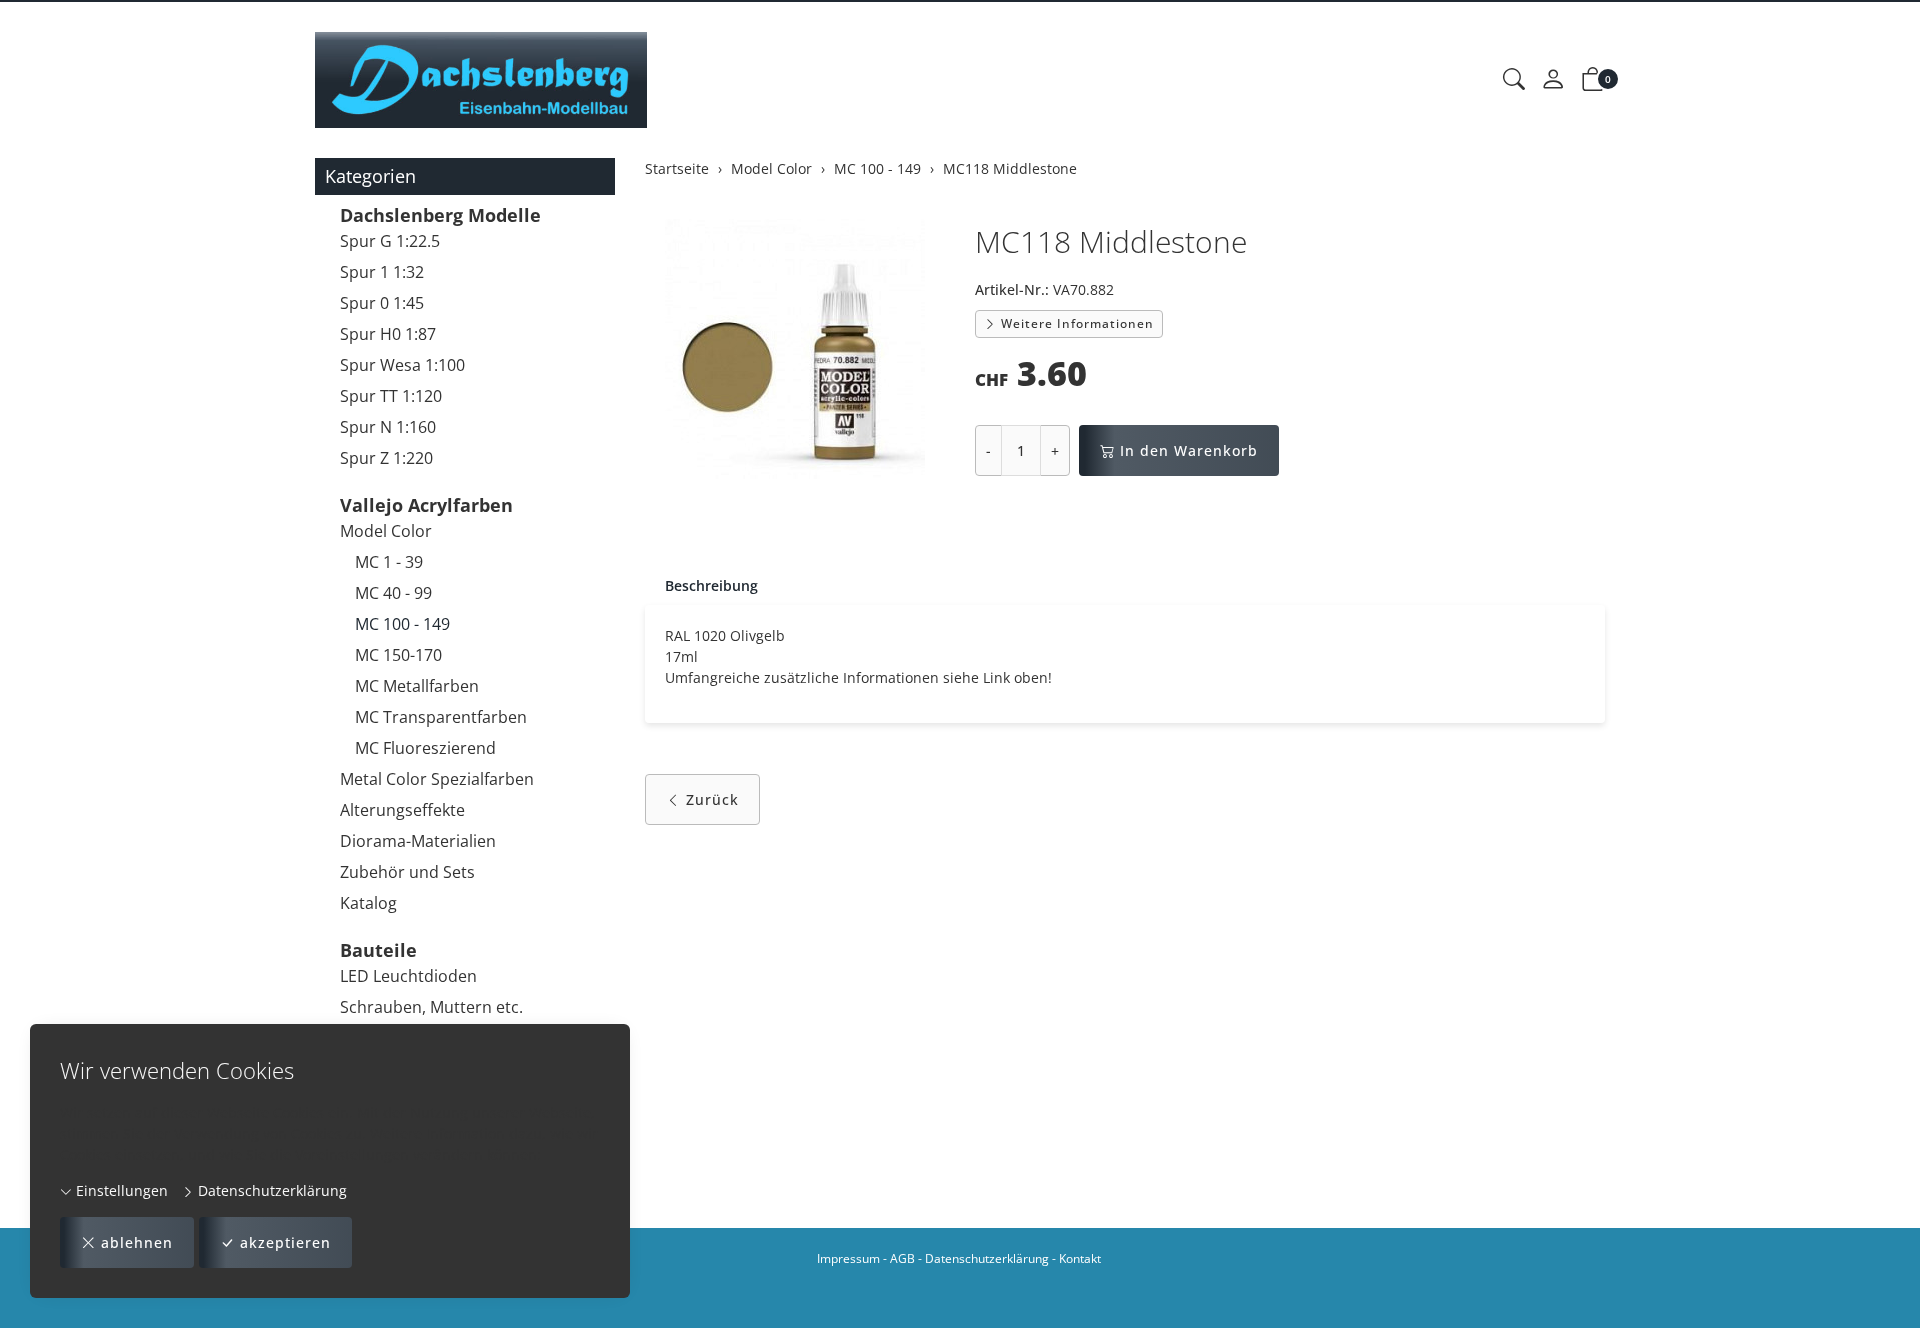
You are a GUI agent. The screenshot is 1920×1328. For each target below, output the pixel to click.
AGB (902, 1258)
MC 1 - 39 (389, 562)
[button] (1514, 80)
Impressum (848, 1258)
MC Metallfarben (417, 686)
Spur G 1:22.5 (390, 241)
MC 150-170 (398, 655)
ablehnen (137, 1242)
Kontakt (1080, 1258)
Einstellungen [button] (120, 1190)
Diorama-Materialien (418, 841)
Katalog (368, 903)
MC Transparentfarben (441, 717)
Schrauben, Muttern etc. (431, 1007)
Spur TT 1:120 (391, 396)
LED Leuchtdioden (408, 976)
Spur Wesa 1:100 (402, 365)
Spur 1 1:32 (382, 272)
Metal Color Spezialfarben (437, 779)
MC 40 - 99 (393, 593)
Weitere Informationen (1075, 323)
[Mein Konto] (1553, 80)
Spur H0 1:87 (388, 334)
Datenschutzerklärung (270, 1190)
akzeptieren (285, 1242)
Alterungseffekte (402, 810)
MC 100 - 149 (402, 624)
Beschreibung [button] (711, 585)
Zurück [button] (712, 799)
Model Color (386, 531)
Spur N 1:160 (388, 427)
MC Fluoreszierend (425, 748)
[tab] (701, 586)
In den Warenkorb (1189, 450)
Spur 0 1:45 (382, 303)
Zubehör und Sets (407, 872)
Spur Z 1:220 (386, 458)
